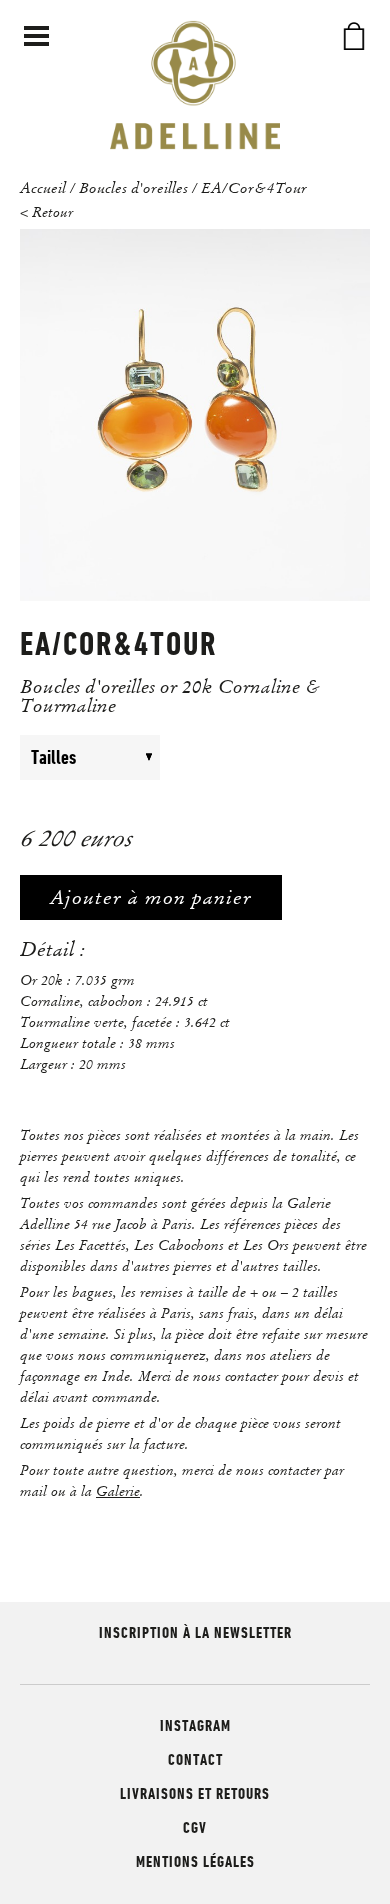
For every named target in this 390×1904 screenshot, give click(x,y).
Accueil (43, 187)
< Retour (46, 212)
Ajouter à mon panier (151, 897)
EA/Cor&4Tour (254, 187)
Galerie (118, 1491)
